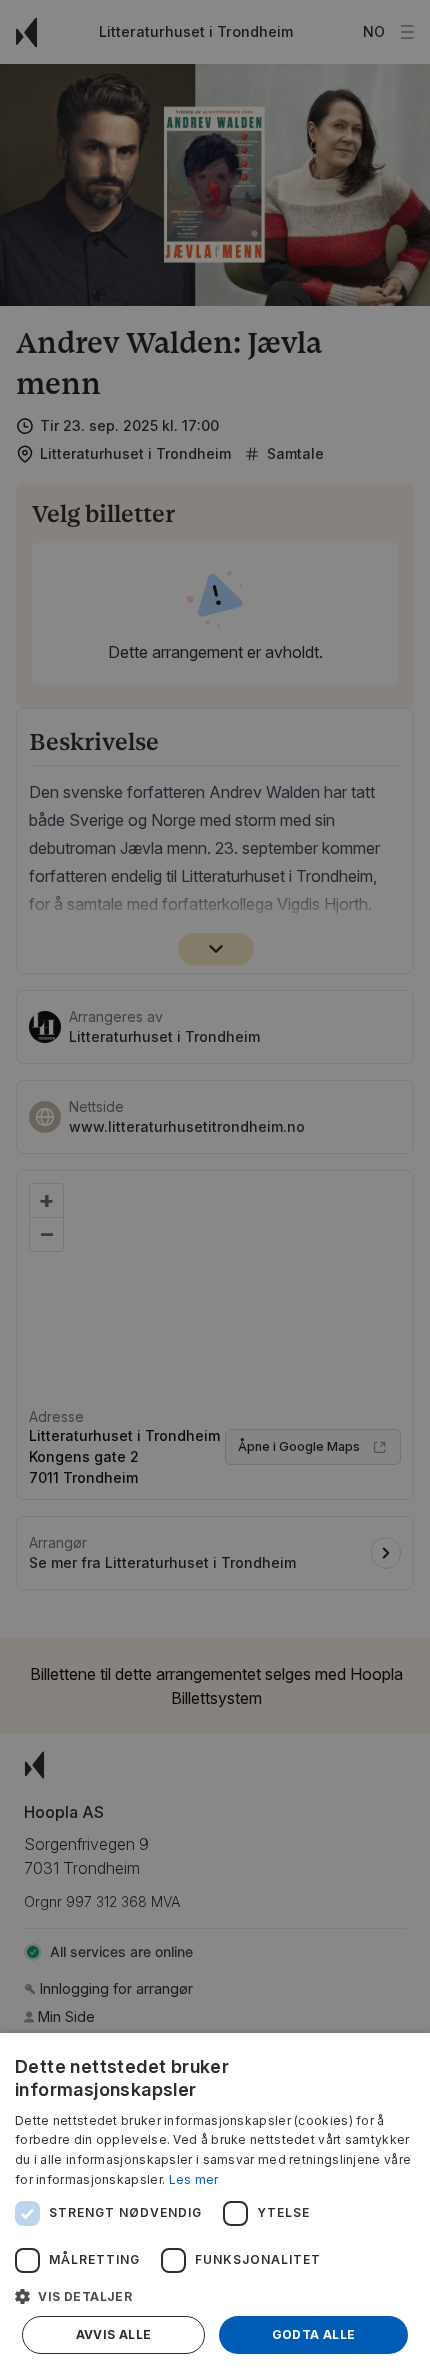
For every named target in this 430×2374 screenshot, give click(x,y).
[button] (215, 2296)
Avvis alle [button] (114, 2334)
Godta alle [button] (314, 2334)
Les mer (194, 2179)
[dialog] (215, 2203)
